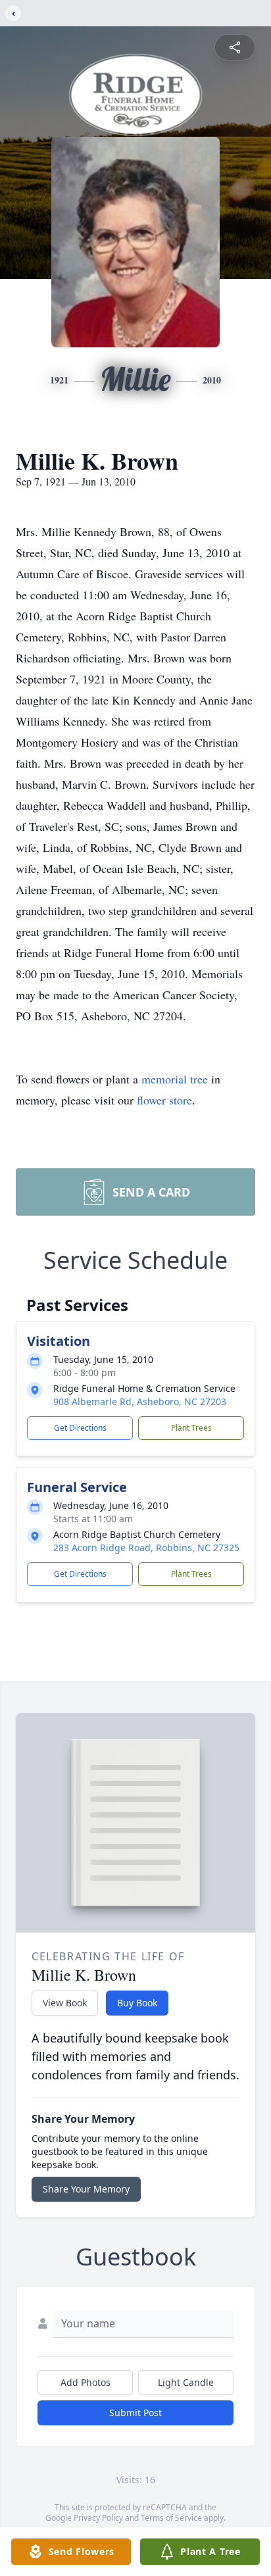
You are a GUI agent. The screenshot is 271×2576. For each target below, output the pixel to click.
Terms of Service (171, 2518)
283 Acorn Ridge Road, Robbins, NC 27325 (146, 1548)
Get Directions (80, 1428)
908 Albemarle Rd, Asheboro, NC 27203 (140, 1401)
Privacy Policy (98, 2518)
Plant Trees (191, 1428)
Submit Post (135, 2413)
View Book (65, 2003)
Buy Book (137, 2003)
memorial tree (175, 1079)
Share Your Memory (86, 2189)
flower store (164, 1100)
